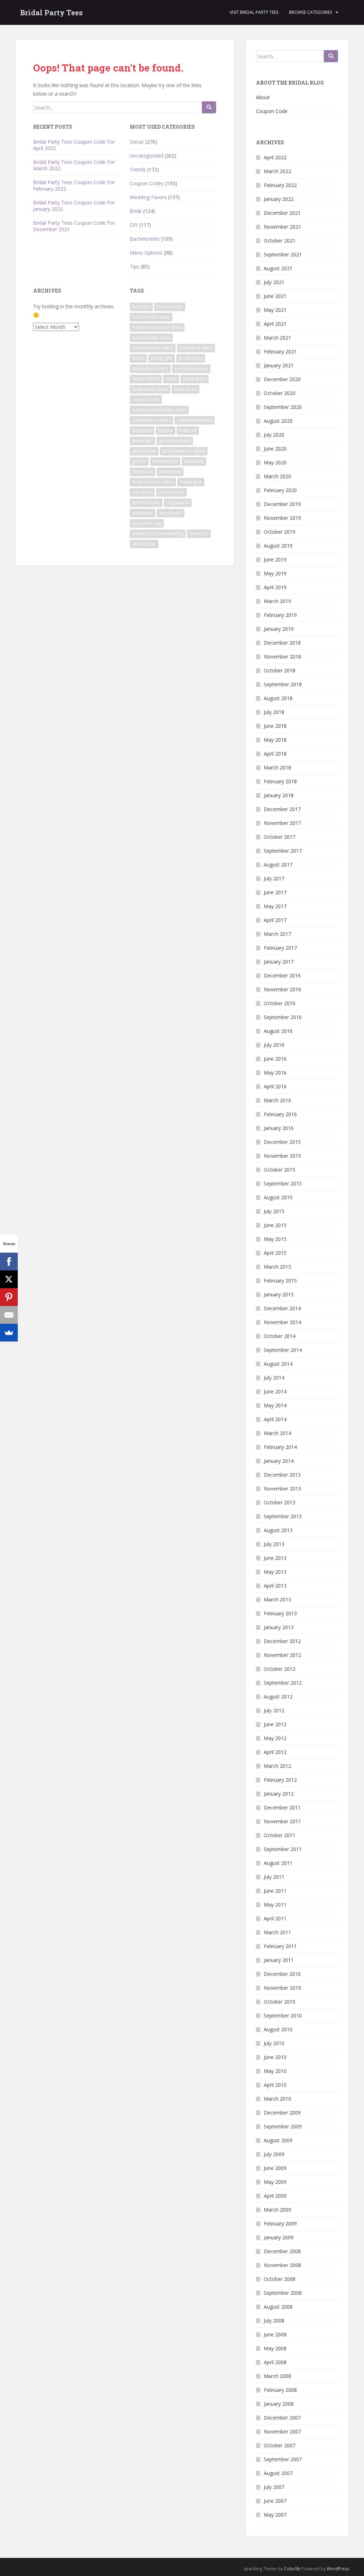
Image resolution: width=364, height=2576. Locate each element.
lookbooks (170, 472)
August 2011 (278, 1863)
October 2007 (280, 2445)
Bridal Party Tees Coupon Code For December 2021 (74, 226)
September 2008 (283, 2293)
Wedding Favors (148, 197)
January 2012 (279, 1794)
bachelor (141, 307)
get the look (144, 451)
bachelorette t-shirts (153, 348)
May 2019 (275, 573)
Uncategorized (146, 156)
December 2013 (282, 1475)
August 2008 (278, 2307)
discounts (142, 430)
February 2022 (280, 185)
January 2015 (279, 1294)
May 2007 (275, 2515)
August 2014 (278, 1364)
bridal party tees (191, 369)
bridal (138, 358)
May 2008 (275, 2348)
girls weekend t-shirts (184, 451)
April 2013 (275, 1586)
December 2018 (282, 643)
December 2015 (282, 1142)
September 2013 (283, 1516)
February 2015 (280, 1281)
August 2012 (278, 1697)
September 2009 (283, 2126)
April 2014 (275, 1419)
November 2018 (282, 657)
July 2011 (274, 1877)
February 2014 (280, 1447)
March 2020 (277, 476)
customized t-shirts (151, 420)
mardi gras (191, 482)
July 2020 (274, 435)
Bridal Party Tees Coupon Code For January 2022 (74, 206)
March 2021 (277, 338)
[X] (9, 1279)
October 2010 (280, 2002)
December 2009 (282, 2113)
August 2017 (278, 865)
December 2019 (282, 504)
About (263, 97)
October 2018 (280, 670)
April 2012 (275, 1752)
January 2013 (279, 1627)
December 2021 (282, 213)
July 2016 (274, 1045)
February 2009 (280, 2223)
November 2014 (282, 1322)
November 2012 (282, 1655)
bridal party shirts (150, 369)
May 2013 (275, 1572)
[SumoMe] (9, 1333)
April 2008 (275, 2362)
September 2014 (283, 1350)
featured (188, 430)
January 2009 (279, 2237)
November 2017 (282, 823)
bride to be (186, 389)
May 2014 (275, 1405)
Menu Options (146, 253)
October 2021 (280, 241)
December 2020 (282, 379)
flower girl (142, 441)
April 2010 (275, 2085)
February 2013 (280, 1613)
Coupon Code (272, 111)
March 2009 (277, 2210)
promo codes (146, 503)
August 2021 (278, 268)
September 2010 (283, 2015)
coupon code (146, 399)
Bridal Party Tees (52, 12)
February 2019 (280, 615)
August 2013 (278, 1530)
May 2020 (275, 462)
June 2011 (275, 1891)
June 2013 (275, 1558)
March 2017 (277, 934)
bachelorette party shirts (157, 327)
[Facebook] (9, 1262)
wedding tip (144, 544)
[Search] (209, 107)
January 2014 (279, 1461)
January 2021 (279, 365)
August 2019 (278, 546)
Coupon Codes (147, 183)
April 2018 (275, 754)
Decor (137, 142)
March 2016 (277, 1100)
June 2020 (275, 449)
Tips (135, 266)
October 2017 (280, 837)
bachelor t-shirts (196, 348)
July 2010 (274, 2043)
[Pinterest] (9, 1297)
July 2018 (274, 712)
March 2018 (277, 767)
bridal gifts (162, 358)
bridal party (191, 358)
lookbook (194, 461)
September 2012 (283, 1683)
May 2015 (275, 1239)
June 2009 (275, 2168)
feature (165, 430)
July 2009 (274, 2154)
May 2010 (275, 2071)
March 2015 (277, 1267)
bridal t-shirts (146, 379)
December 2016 (282, 975)
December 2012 (282, 1641)
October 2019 (280, 532)
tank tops (199, 534)
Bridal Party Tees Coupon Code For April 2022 (74, 145)
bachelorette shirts (151, 338)
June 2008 (275, 2334)
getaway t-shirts (175, 441)
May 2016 (275, 1073)
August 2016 (278, 1031)
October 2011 (280, 1835)
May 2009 (275, 2182)
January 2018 (279, 795)
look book (143, 472)
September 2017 (283, 851)
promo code (171, 492)
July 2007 (274, 2487)
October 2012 (280, 1669)
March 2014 (277, 1433)
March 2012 (277, 1766)
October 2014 (280, 1336)
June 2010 (275, 2057)
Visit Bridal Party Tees (254, 12)
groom (139, 461)
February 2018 (280, 781)
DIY (134, 225)
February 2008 (280, 2390)
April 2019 (275, 587)
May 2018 (275, 740)
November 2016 (282, 989)
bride (171, 379)
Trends (138, 169)
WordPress (338, 2569)
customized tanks (195, 420)
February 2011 (280, 1946)
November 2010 (282, 1988)
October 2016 (280, 1003)
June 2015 (275, 1225)
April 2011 (275, 1918)
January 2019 (279, 629)
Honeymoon (165, 461)
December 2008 (282, 2251)
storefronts (171, 513)
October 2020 (280, 393)
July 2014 (274, 1378)
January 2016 (279, 1128)
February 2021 (280, 351)
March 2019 (277, 601)
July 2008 (274, 2321)
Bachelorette (145, 239)
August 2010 (278, 2029)
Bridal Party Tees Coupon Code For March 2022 (74, 165)
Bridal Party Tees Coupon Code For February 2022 (74, 185)
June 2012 (275, 1724)
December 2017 (282, 809)
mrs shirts (142, 492)
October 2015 (280, 1170)
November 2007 (282, 2431)
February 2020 (280, 490)
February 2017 (280, 948)
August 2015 (278, 1197)
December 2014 (282, 1308)
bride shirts (195, 379)
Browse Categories (311, 12)
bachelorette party (151, 317)
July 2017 (274, 878)
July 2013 (274, 1544)
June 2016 (275, 1059)
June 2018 (275, 726)
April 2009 (275, 2196)
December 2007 (282, 2418)
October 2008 (280, 2279)
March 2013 (277, 1599)
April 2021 (275, 324)
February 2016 (280, 1114)
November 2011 (282, 1821)
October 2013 (280, 1502)
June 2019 (275, 559)
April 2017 (275, 920)
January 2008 (279, 2404)
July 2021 (274, 282)
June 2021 (275, 296)
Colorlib (292, 2569)
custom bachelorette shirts (159, 410)
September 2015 (283, 1183)
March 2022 (277, 171)
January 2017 (279, 962)
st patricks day (147, 523)
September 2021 (283, 254)
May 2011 (275, 1905)
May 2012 (275, 1738)
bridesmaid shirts (150, 389)
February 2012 (280, 1780)
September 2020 (283, 407)
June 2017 (275, 892)
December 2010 (282, 1974)
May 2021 (275, 310)
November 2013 (282, 1489)
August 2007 (278, 2473)
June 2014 (275, 1391)
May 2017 (275, 906)
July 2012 (274, 1710)
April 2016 (275, 1086)
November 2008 (282, 2265)
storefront (143, 513)
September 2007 (283, 2459)
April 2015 (275, 1253)
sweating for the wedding (158, 534)
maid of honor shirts (153, 482)
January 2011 (279, 1960)
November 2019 (282, 518)
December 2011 (282, 1807)
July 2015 (274, 1211)
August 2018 (278, 698)
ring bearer (178, 503)
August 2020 (278, 421)
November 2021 (282, 227)
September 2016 (283, 1017)
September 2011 (283, 1849)
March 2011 (277, 1932)
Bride (136, 211)
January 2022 (279, 199)
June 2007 (275, 2501)
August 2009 (278, 2140)
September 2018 (283, 684)
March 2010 (277, 2099)
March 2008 (277, 2376)
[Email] (9, 1315)
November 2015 (282, 1156)
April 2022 (275, 157)
